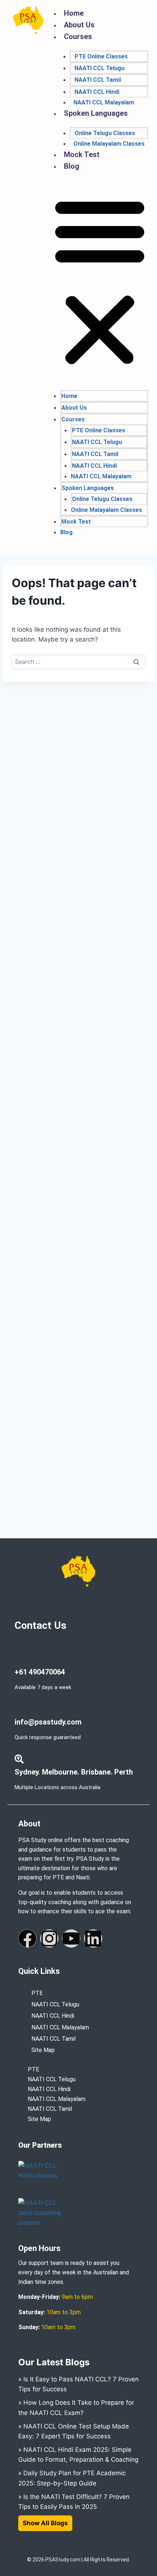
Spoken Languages (96, 113)
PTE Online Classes (101, 56)
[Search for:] (78, 662)
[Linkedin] (93, 1938)
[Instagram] (49, 1938)
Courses (78, 37)
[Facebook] (27, 1938)
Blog (72, 166)
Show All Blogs (45, 2523)
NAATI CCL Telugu (99, 68)
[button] (100, 282)
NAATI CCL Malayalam (104, 102)
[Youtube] (71, 1938)
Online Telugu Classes (105, 133)
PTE (37, 1993)
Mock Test (82, 154)
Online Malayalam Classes (109, 144)
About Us (79, 25)
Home (74, 13)
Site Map (43, 2050)
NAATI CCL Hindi (97, 92)
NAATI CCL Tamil (98, 80)
